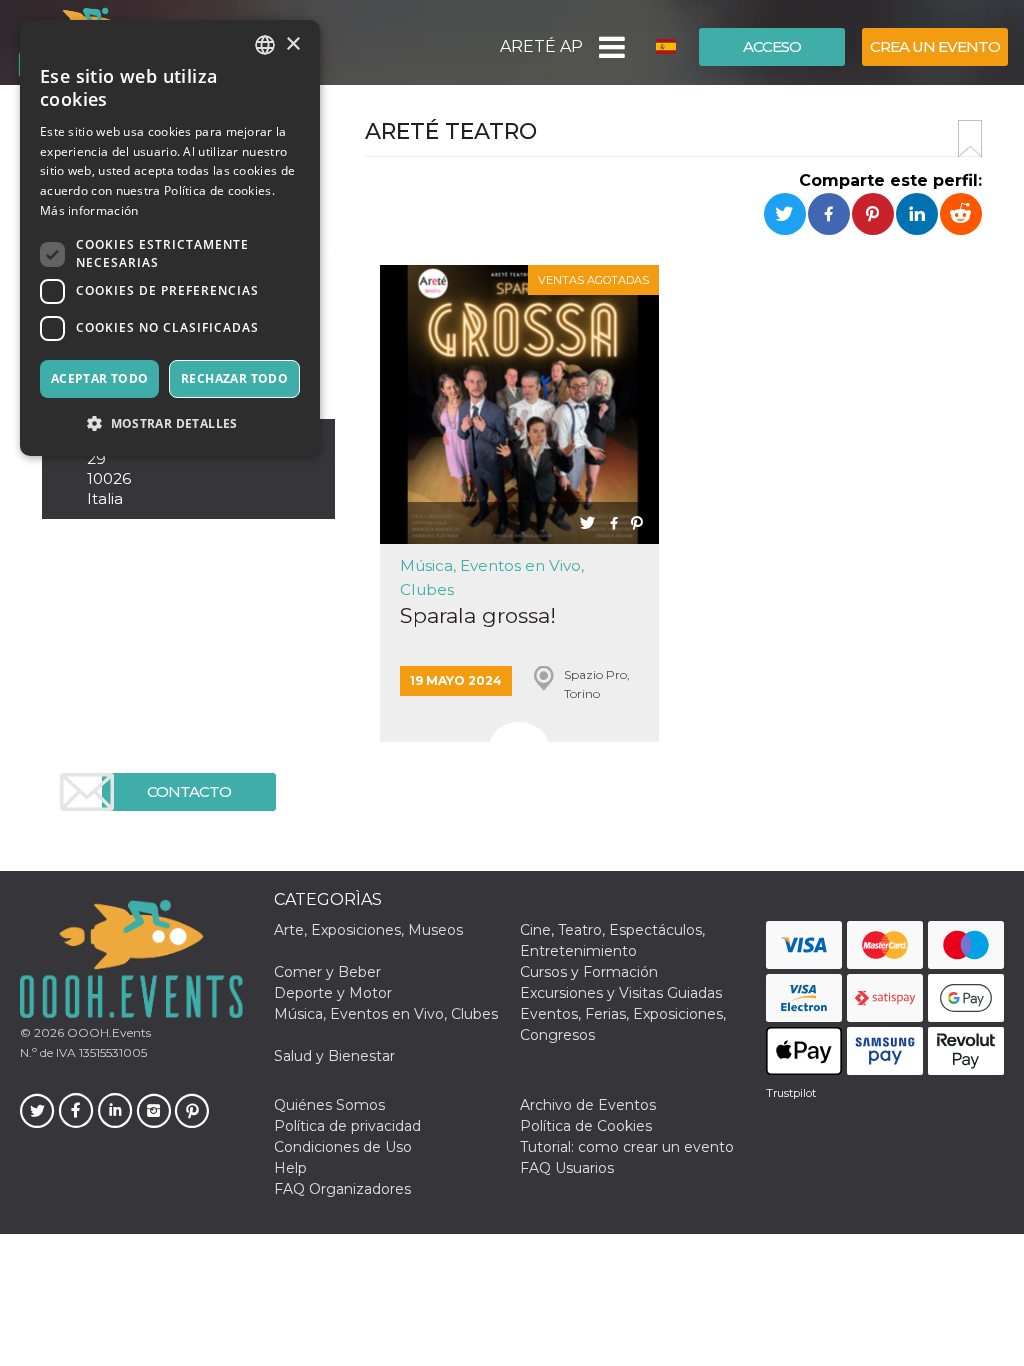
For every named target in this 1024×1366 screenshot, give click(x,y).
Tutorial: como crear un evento (627, 1147)
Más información (89, 210)
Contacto (189, 791)
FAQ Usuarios (567, 1168)
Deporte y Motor (333, 993)
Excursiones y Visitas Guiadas (621, 993)
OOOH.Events (107, 1032)
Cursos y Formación (589, 972)
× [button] (292, 44)
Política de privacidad (347, 1126)
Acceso (772, 46)
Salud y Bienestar (334, 1056)
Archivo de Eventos (588, 1105)
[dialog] (170, 238)
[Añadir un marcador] (970, 139)
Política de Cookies (586, 1126)
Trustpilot (791, 1093)
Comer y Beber (327, 972)
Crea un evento (935, 46)
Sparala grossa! (478, 615)
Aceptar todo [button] (100, 378)
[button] (610, 47)
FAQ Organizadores (342, 1189)
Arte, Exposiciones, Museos (368, 930)
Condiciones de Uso (343, 1147)
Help (290, 1168)
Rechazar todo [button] (234, 378)
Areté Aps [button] (541, 46)
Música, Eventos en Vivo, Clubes (386, 1014)
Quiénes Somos (329, 1105)
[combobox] (265, 45)
